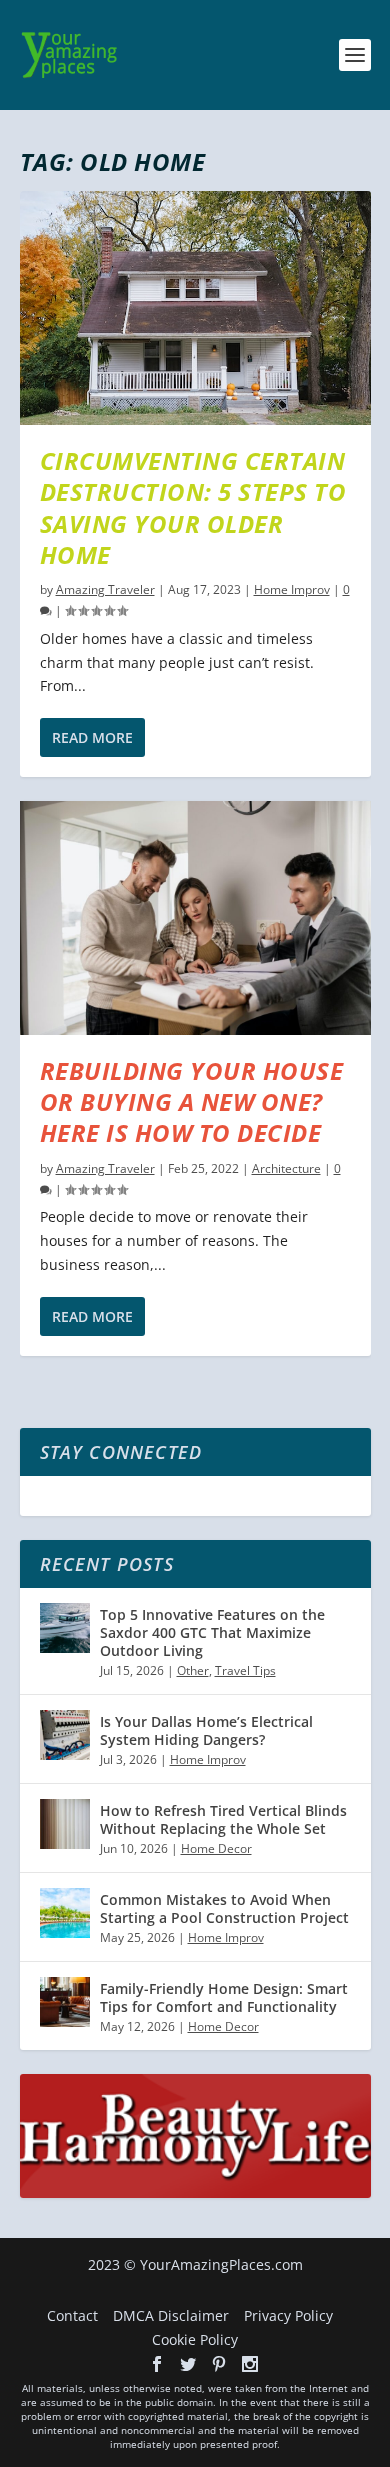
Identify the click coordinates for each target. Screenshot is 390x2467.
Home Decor (216, 1848)
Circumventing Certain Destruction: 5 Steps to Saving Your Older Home (193, 507)
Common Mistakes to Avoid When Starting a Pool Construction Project (224, 1908)
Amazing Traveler (105, 589)
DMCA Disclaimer (171, 2315)
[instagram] (250, 2364)
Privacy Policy (288, 2315)
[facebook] (157, 2364)
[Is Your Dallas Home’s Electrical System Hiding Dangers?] (65, 1735)
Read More (92, 737)
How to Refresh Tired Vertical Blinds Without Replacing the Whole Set (223, 1819)
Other (193, 1670)
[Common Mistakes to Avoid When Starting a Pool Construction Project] (65, 1913)
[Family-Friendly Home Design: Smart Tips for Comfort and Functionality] (65, 2002)
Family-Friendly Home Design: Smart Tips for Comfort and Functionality (224, 1997)
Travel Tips (245, 1670)
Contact (72, 2315)
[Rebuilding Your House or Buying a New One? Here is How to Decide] (195, 918)
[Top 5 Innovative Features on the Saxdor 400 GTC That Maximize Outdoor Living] (65, 1628)
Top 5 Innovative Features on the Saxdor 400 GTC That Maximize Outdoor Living (212, 1632)
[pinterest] (219, 2364)
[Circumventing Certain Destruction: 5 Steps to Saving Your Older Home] (195, 308)
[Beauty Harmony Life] (195, 2192)
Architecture (286, 1168)
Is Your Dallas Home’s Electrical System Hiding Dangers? (206, 1730)
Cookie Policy (195, 2339)
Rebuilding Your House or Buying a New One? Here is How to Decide (192, 1101)
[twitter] (188, 2364)
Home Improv (292, 589)
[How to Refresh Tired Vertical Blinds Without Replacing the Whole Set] (65, 1824)
